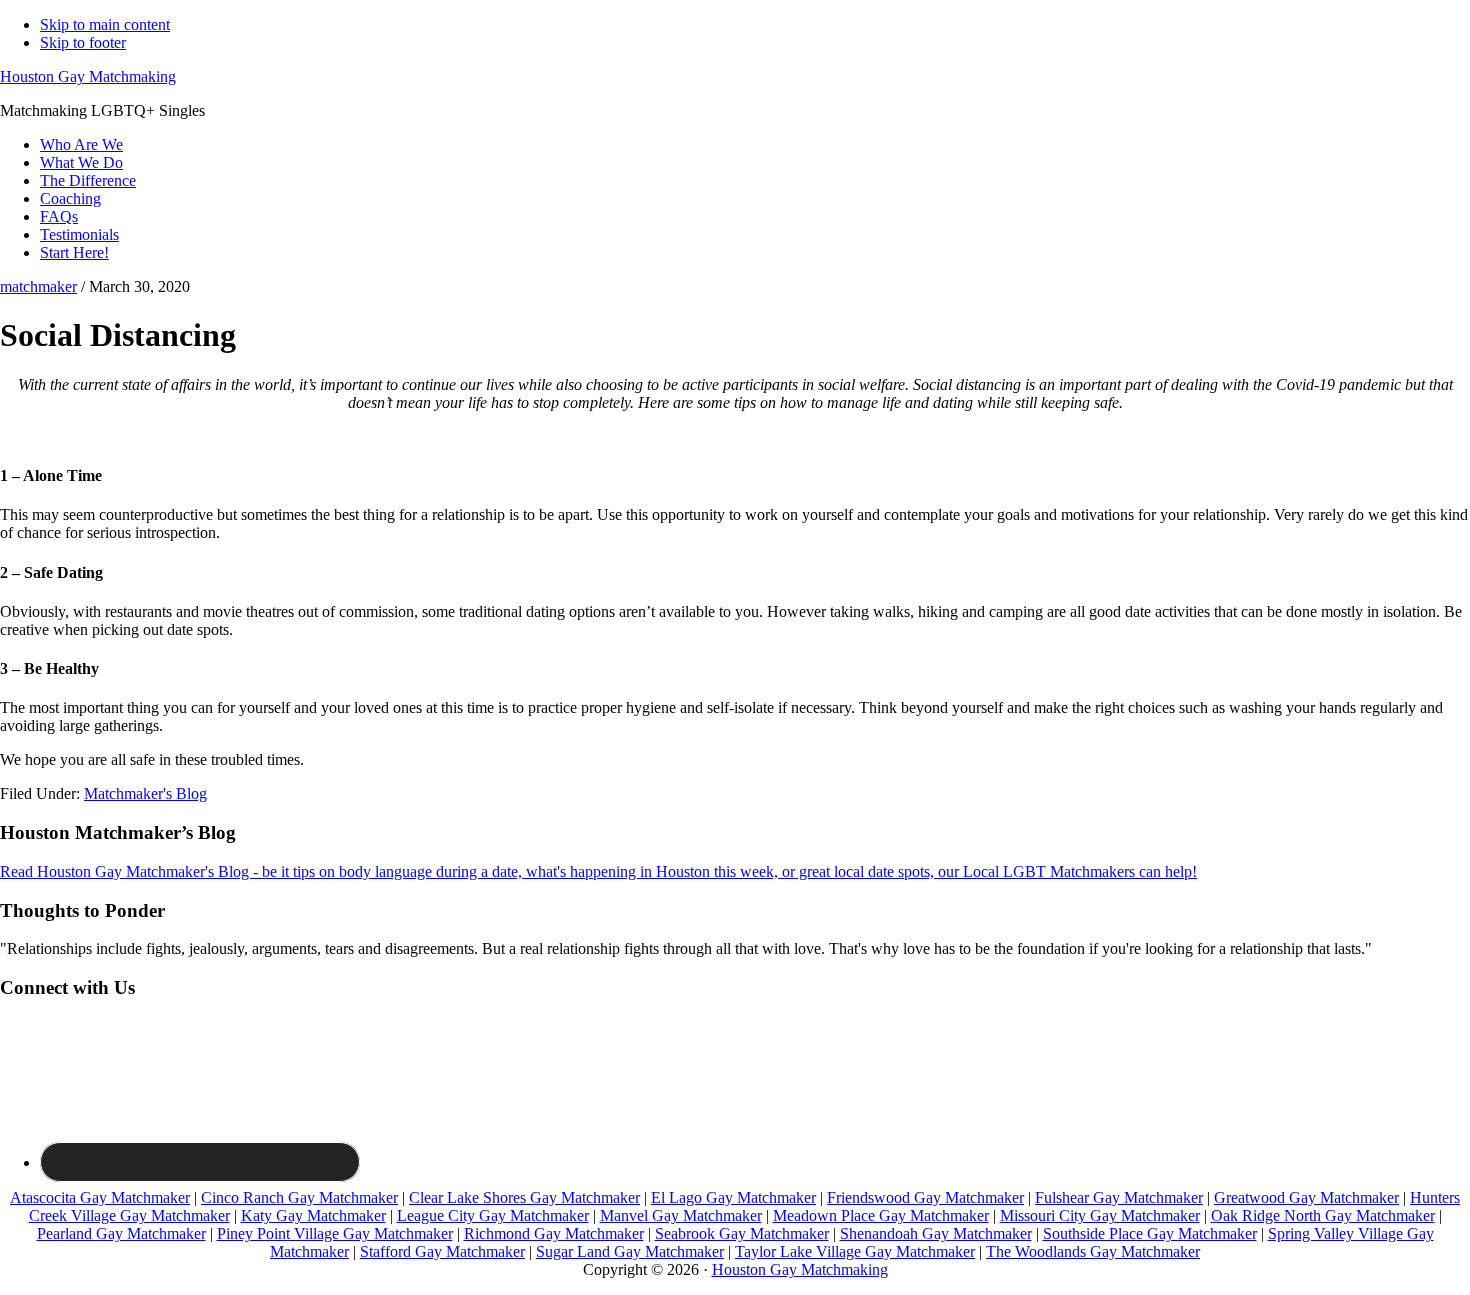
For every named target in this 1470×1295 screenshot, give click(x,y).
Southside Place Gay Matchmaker (1150, 1233)
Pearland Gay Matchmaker (121, 1233)
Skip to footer (83, 42)
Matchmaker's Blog (145, 793)
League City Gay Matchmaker (493, 1215)
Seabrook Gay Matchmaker (742, 1233)
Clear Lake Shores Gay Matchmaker (524, 1197)
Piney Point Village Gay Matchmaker (335, 1233)
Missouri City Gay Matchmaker (1100, 1215)
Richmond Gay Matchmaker (554, 1233)
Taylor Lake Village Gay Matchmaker (855, 1251)
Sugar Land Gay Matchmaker (630, 1251)
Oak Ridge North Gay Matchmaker (1323, 1215)
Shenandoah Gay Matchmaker (936, 1233)
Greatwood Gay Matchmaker (1306, 1197)
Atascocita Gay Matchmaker (100, 1197)
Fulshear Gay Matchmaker (1119, 1197)
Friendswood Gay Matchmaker (925, 1197)
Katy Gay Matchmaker (313, 1215)
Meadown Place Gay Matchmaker (881, 1215)
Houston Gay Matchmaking (88, 76)
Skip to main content (105, 24)
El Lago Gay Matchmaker (733, 1197)
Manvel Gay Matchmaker (681, 1215)
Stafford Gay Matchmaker (442, 1251)
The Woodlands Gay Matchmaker (1093, 1251)
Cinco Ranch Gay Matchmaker (299, 1197)
